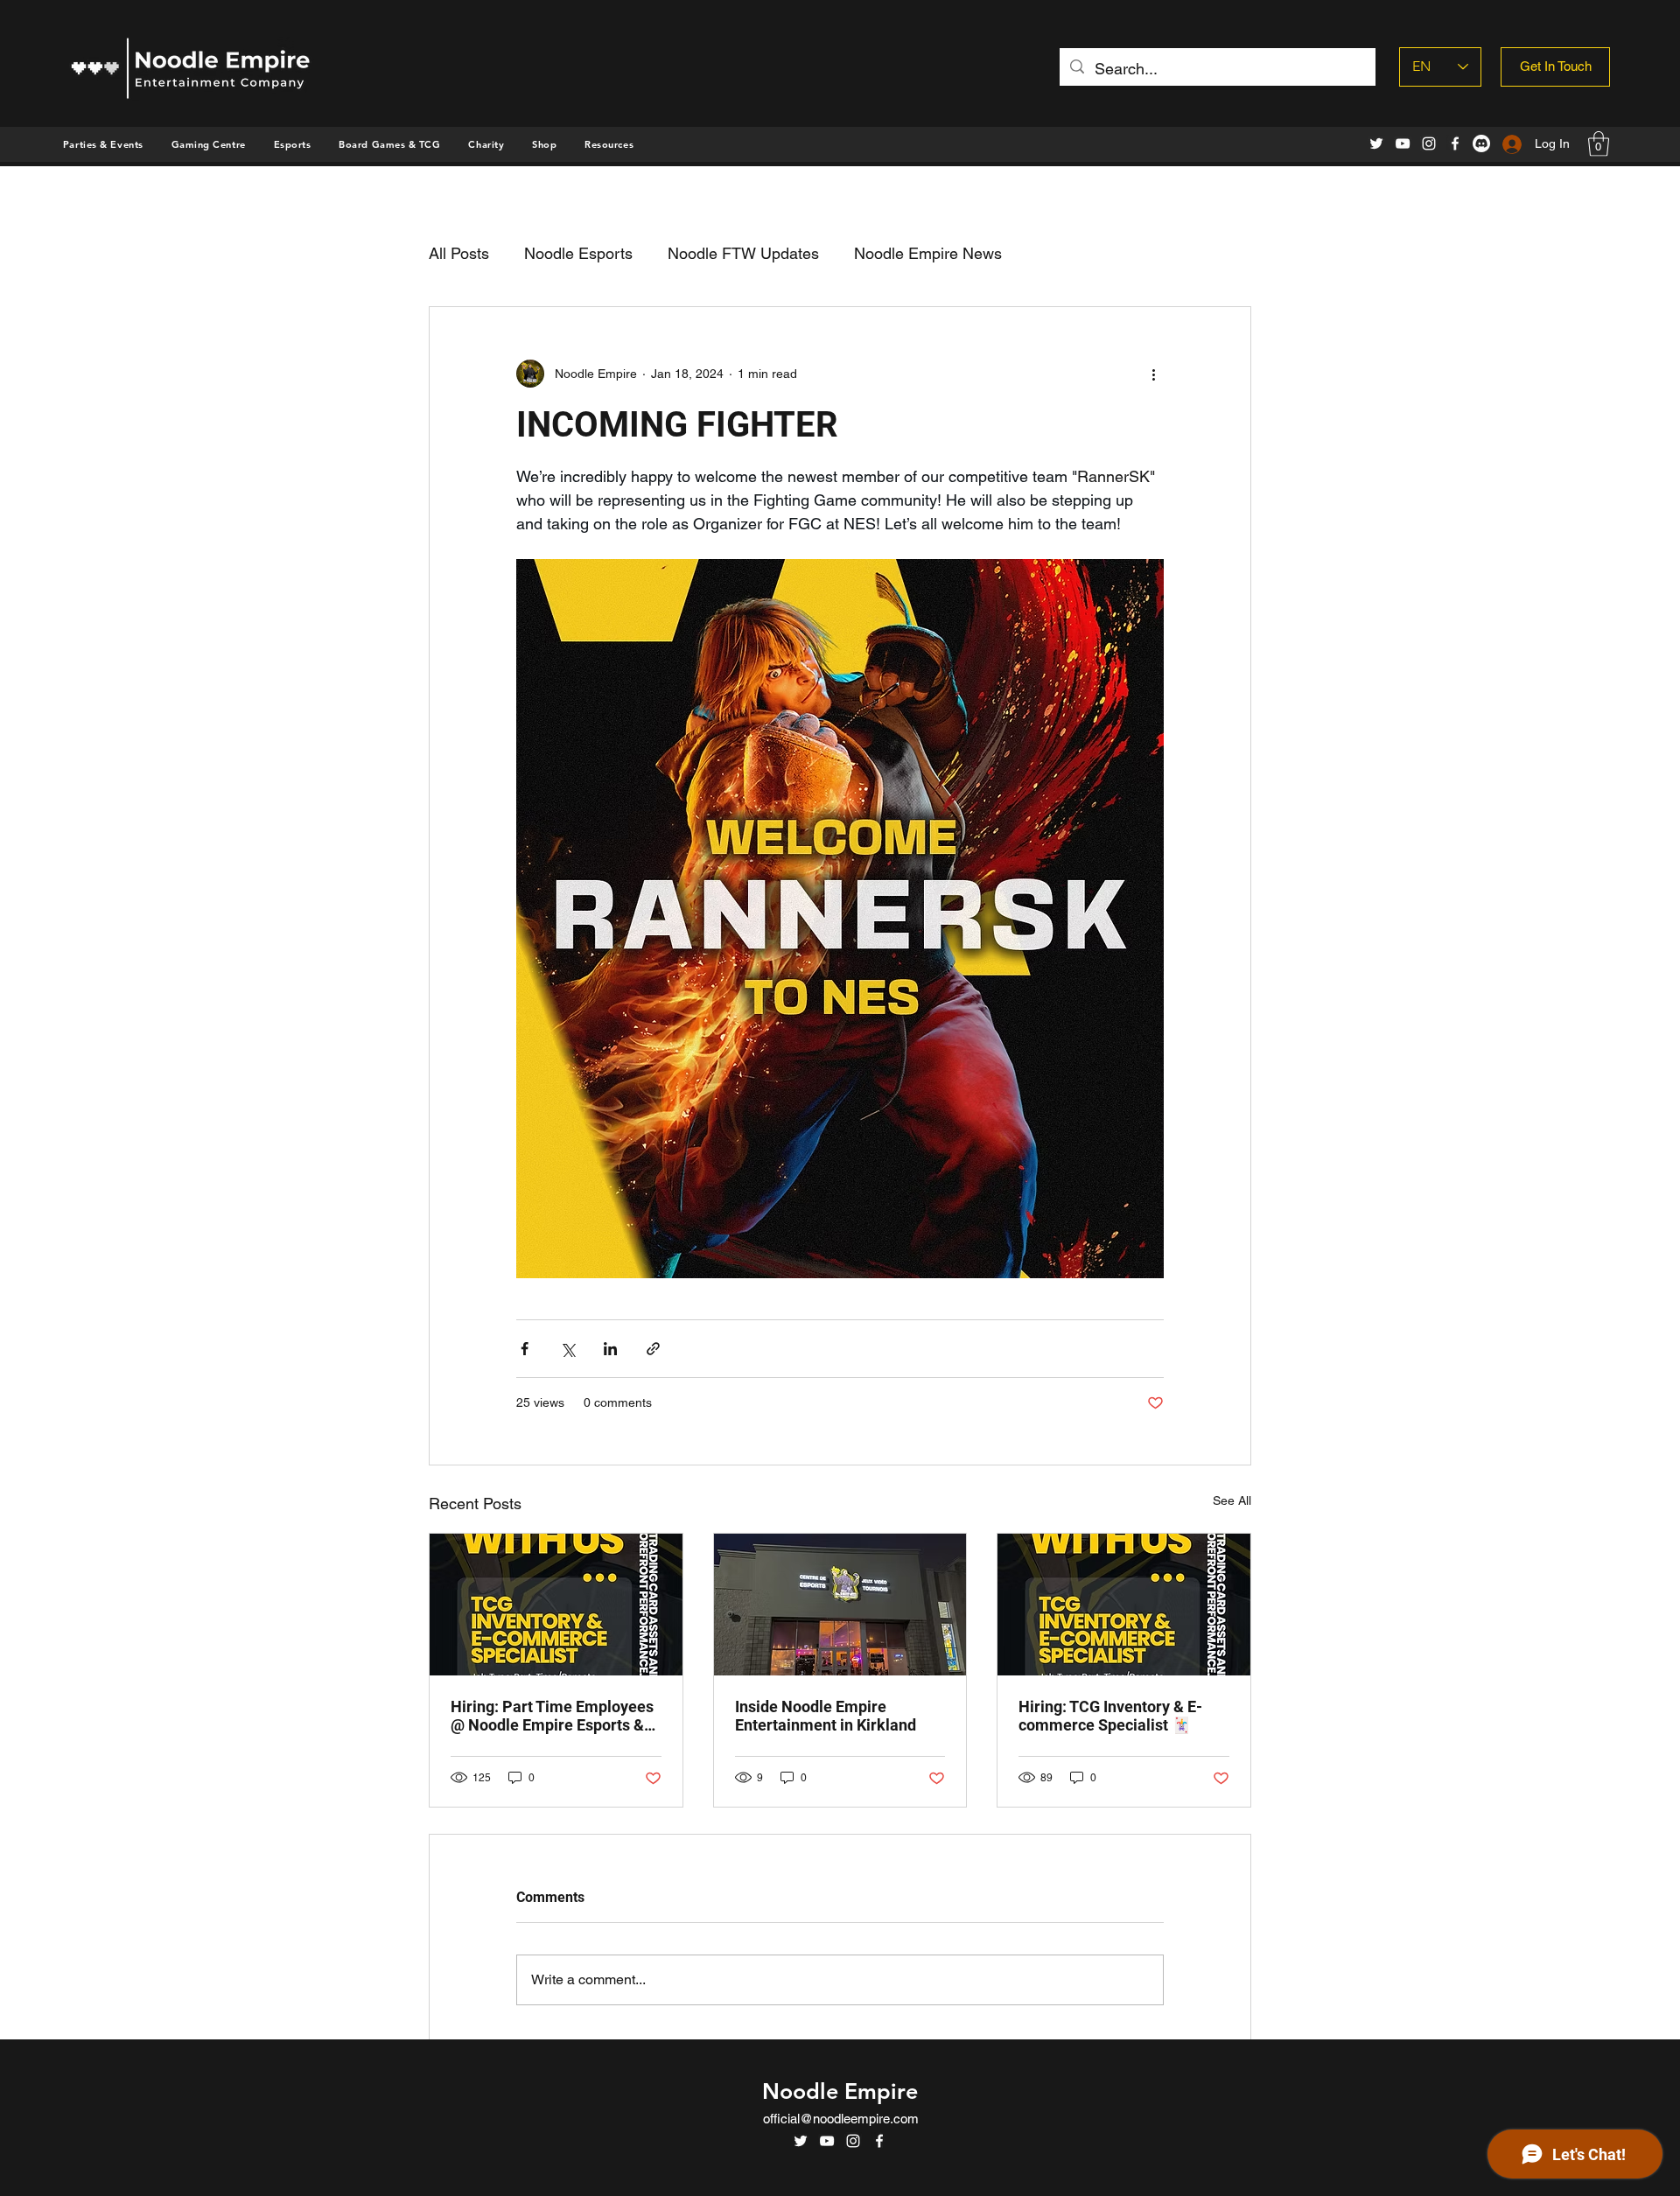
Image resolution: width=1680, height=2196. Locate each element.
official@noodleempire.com (841, 2119)
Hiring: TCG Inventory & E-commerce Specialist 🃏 (1110, 1716)
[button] (544, 144)
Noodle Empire (840, 2091)
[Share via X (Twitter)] (567, 1349)
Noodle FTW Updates (743, 253)
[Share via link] (653, 1349)
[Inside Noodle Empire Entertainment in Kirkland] (840, 1605)
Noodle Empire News (928, 253)
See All (1232, 1500)
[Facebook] (1455, 143)
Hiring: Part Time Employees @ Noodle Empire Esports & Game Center (552, 1716)
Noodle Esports (578, 253)
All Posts (459, 253)
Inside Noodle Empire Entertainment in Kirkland (826, 1716)
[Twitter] (1376, 143)
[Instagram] (1429, 143)
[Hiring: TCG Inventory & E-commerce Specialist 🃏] (1124, 1605)
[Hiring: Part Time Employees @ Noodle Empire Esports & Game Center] (556, 1605)
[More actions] (1153, 374)
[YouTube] (1403, 143)
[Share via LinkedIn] (610, 1349)
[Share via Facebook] (525, 1349)
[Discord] (1481, 143)
